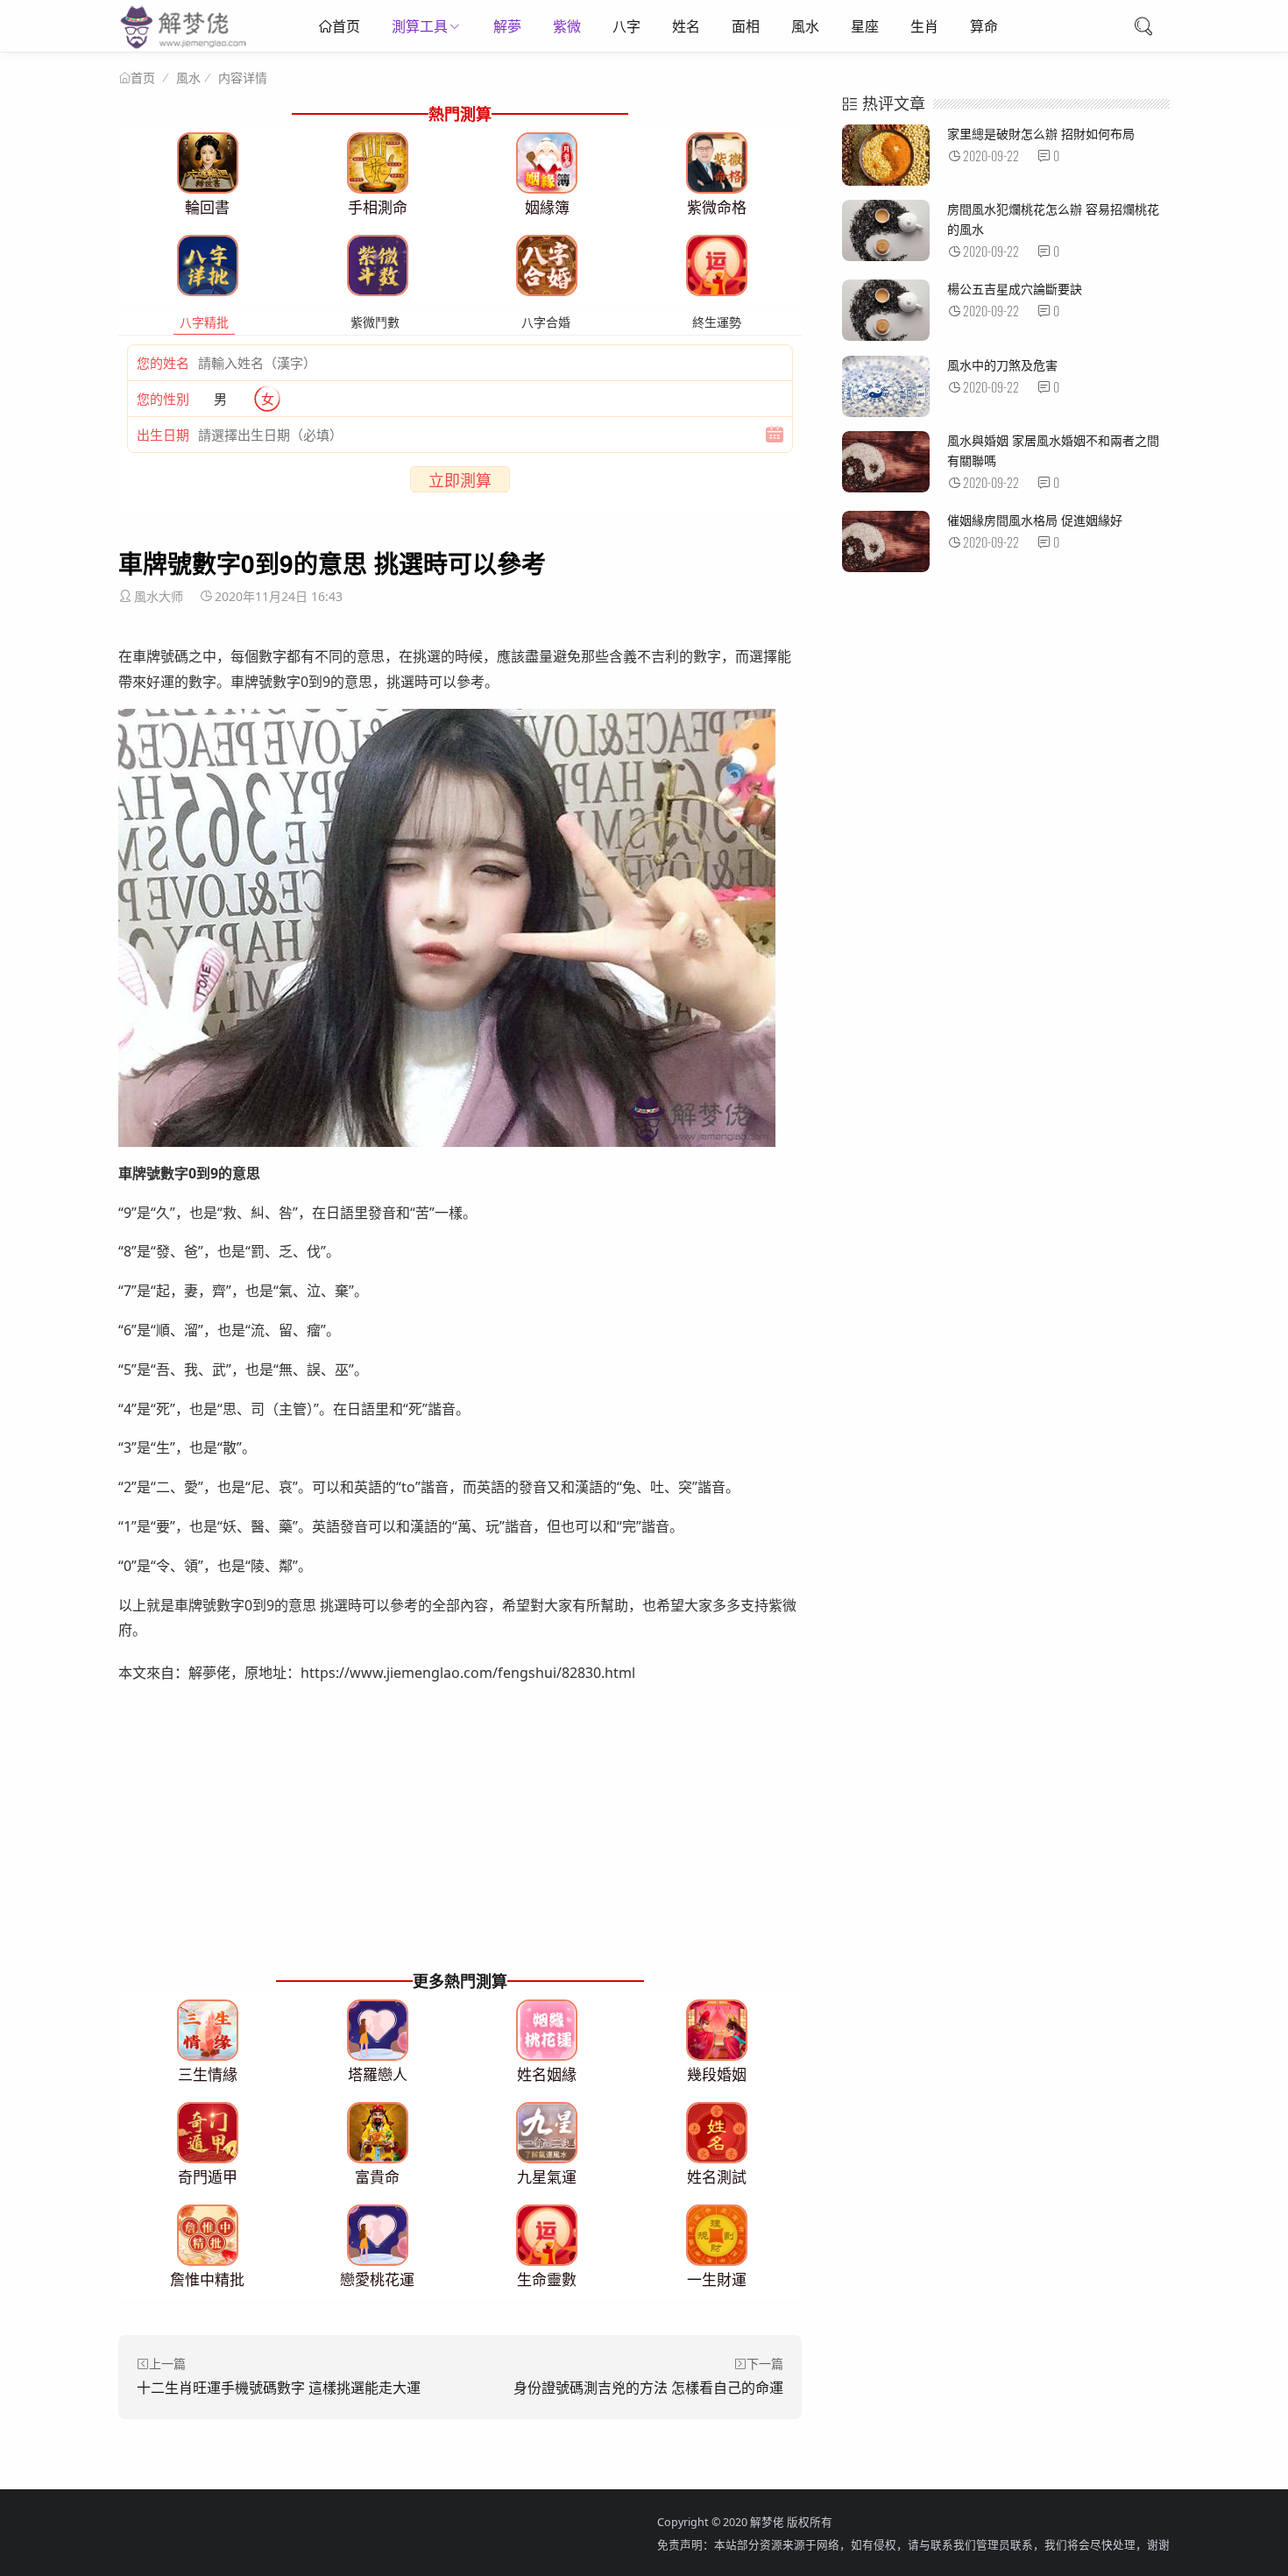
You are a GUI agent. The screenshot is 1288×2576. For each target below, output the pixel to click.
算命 (984, 26)
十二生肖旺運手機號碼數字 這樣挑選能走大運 (279, 2388)
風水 (805, 26)
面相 (746, 26)
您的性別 (163, 399)
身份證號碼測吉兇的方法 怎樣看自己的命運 (648, 2388)
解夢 (507, 26)
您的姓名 (163, 363)
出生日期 (163, 435)
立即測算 (460, 480)
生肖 (924, 26)
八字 (626, 26)
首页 (346, 26)
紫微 (567, 26)
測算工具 (420, 26)
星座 (865, 26)
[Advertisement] (460, 1844)
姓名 (686, 26)
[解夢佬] (185, 48)
